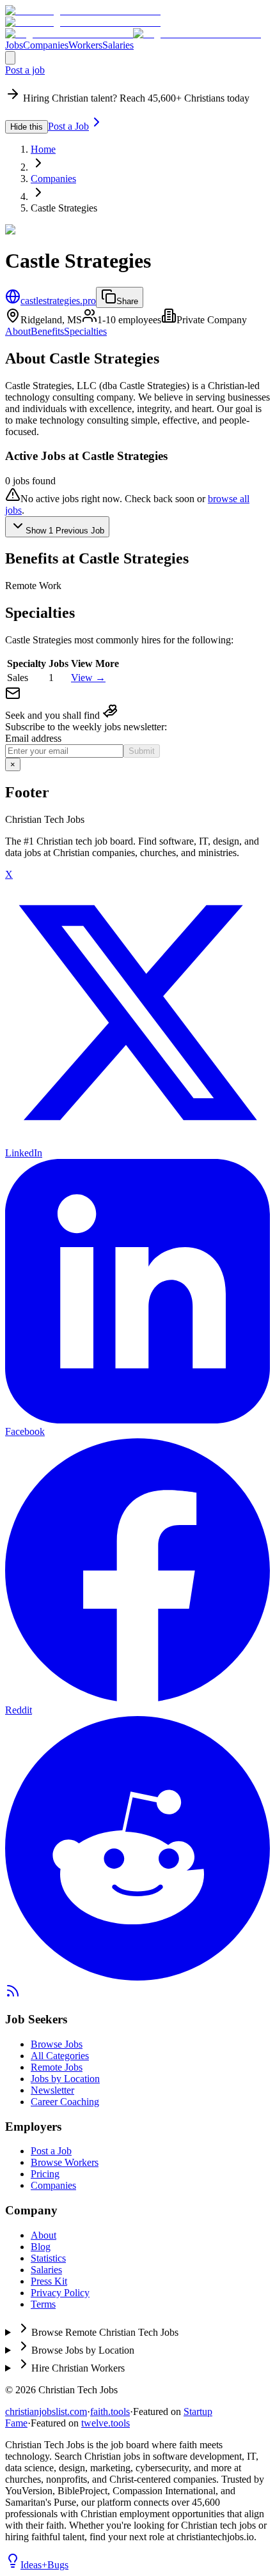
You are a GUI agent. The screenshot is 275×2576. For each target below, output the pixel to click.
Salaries (118, 45)
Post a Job (68, 126)
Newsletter (52, 2090)
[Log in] (10, 58)
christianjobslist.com (46, 2411)
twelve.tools (106, 2423)
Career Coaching (65, 2102)
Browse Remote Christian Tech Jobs (105, 2332)
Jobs (14, 45)
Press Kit (49, 2281)
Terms (43, 2304)
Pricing (45, 2174)
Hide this (27, 127)
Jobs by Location (65, 2079)
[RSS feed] (13, 1995)
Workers (85, 45)
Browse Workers (65, 2162)
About (18, 331)
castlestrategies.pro (58, 301)
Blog (41, 2247)
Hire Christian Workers (78, 2368)
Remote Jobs (57, 2067)
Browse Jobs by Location (83, 2350)
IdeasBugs (44, 2565)
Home (43, 149)
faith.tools (110, 2411)
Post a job (25, 70)
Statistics (48, 2258)
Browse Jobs (57, 2044)
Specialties (85, 331)
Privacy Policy (60, 2293)
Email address (33, 738)
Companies (46, 45)
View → (88, 678)
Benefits (47, 331)
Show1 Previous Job (65, 531)
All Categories (60, 2056)
